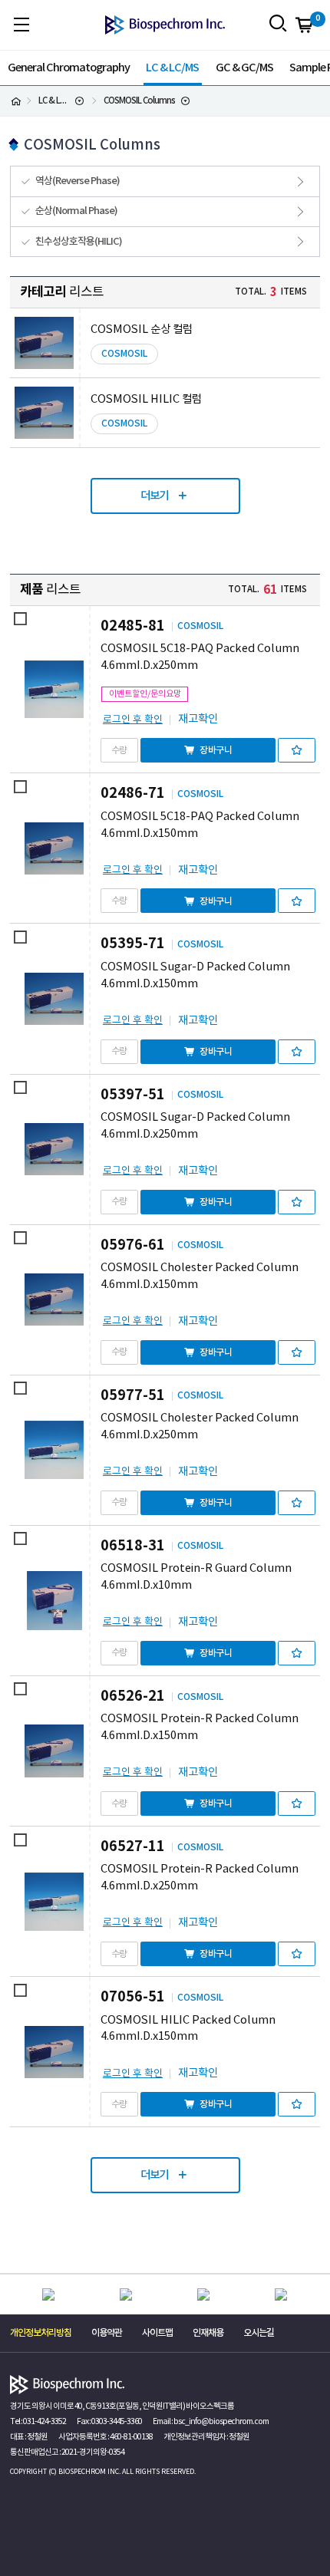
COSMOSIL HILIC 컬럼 (146, 399)
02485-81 (133, 626)
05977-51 (133, 1395)
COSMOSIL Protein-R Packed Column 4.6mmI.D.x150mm (200, 1727)
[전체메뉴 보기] (21, 24)
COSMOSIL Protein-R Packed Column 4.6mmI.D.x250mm (200, 1878)
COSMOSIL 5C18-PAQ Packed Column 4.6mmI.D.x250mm (200, 657)
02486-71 (133, 793)
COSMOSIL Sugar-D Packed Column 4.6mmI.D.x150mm (195, 975)
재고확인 (198, 719)
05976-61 (133, 1245)
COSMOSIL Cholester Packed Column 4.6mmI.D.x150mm (200, 1276)
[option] (49, 2295)
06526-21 (133, 1696)
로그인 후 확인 (133, 720)
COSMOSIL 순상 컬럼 (142, 329)
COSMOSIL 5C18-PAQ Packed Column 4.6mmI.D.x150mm (200, 825)
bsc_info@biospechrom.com (221, 2422)
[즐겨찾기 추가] (297, 750)
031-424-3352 (45, 2422)
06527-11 (133, 1846)
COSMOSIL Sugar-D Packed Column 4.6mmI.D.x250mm (195, 1126)
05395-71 (133, 944)
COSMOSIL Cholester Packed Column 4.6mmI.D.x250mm (200, 1426)
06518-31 (133, 1546)
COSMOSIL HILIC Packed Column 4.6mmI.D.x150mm (188, 2029)
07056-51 (133, 1997)
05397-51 (133, 1095)
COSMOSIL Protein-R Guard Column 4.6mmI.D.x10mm (196, 1577)
